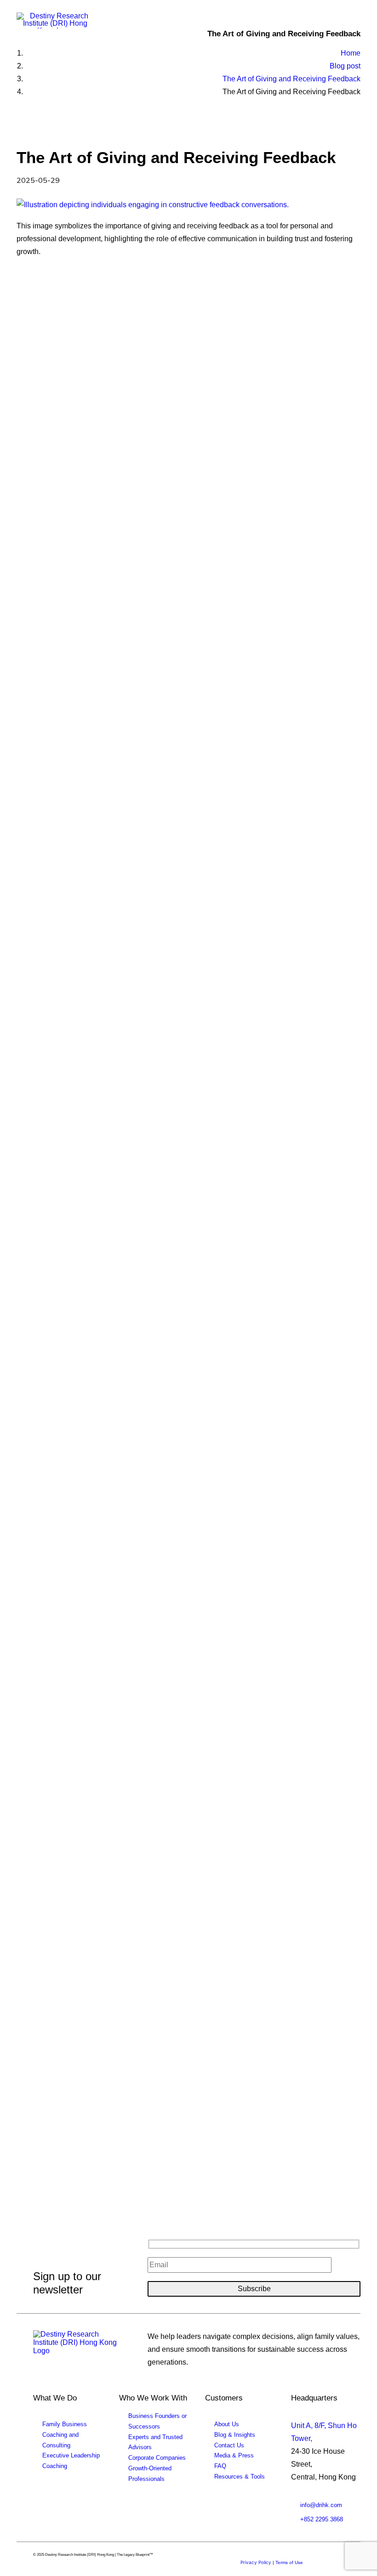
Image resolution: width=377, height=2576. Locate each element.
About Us (227, 2424)
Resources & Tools (240, 2477)
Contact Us (229, 2445)
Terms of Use (289, 2562)
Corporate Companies (157, 2458)
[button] (356, 22)
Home (351, 53)
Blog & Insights (235, 2435)
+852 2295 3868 (322, 2519)
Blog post (345, 66)
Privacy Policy (256, 2562)
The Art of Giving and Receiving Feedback (291, 79)
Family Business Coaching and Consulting (65, 2435)
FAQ (220, 2466)
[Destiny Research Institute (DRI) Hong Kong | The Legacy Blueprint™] (77, 2347)
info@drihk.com (321, 2505)
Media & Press (234, 2455)
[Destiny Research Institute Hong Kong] (55, 20)
